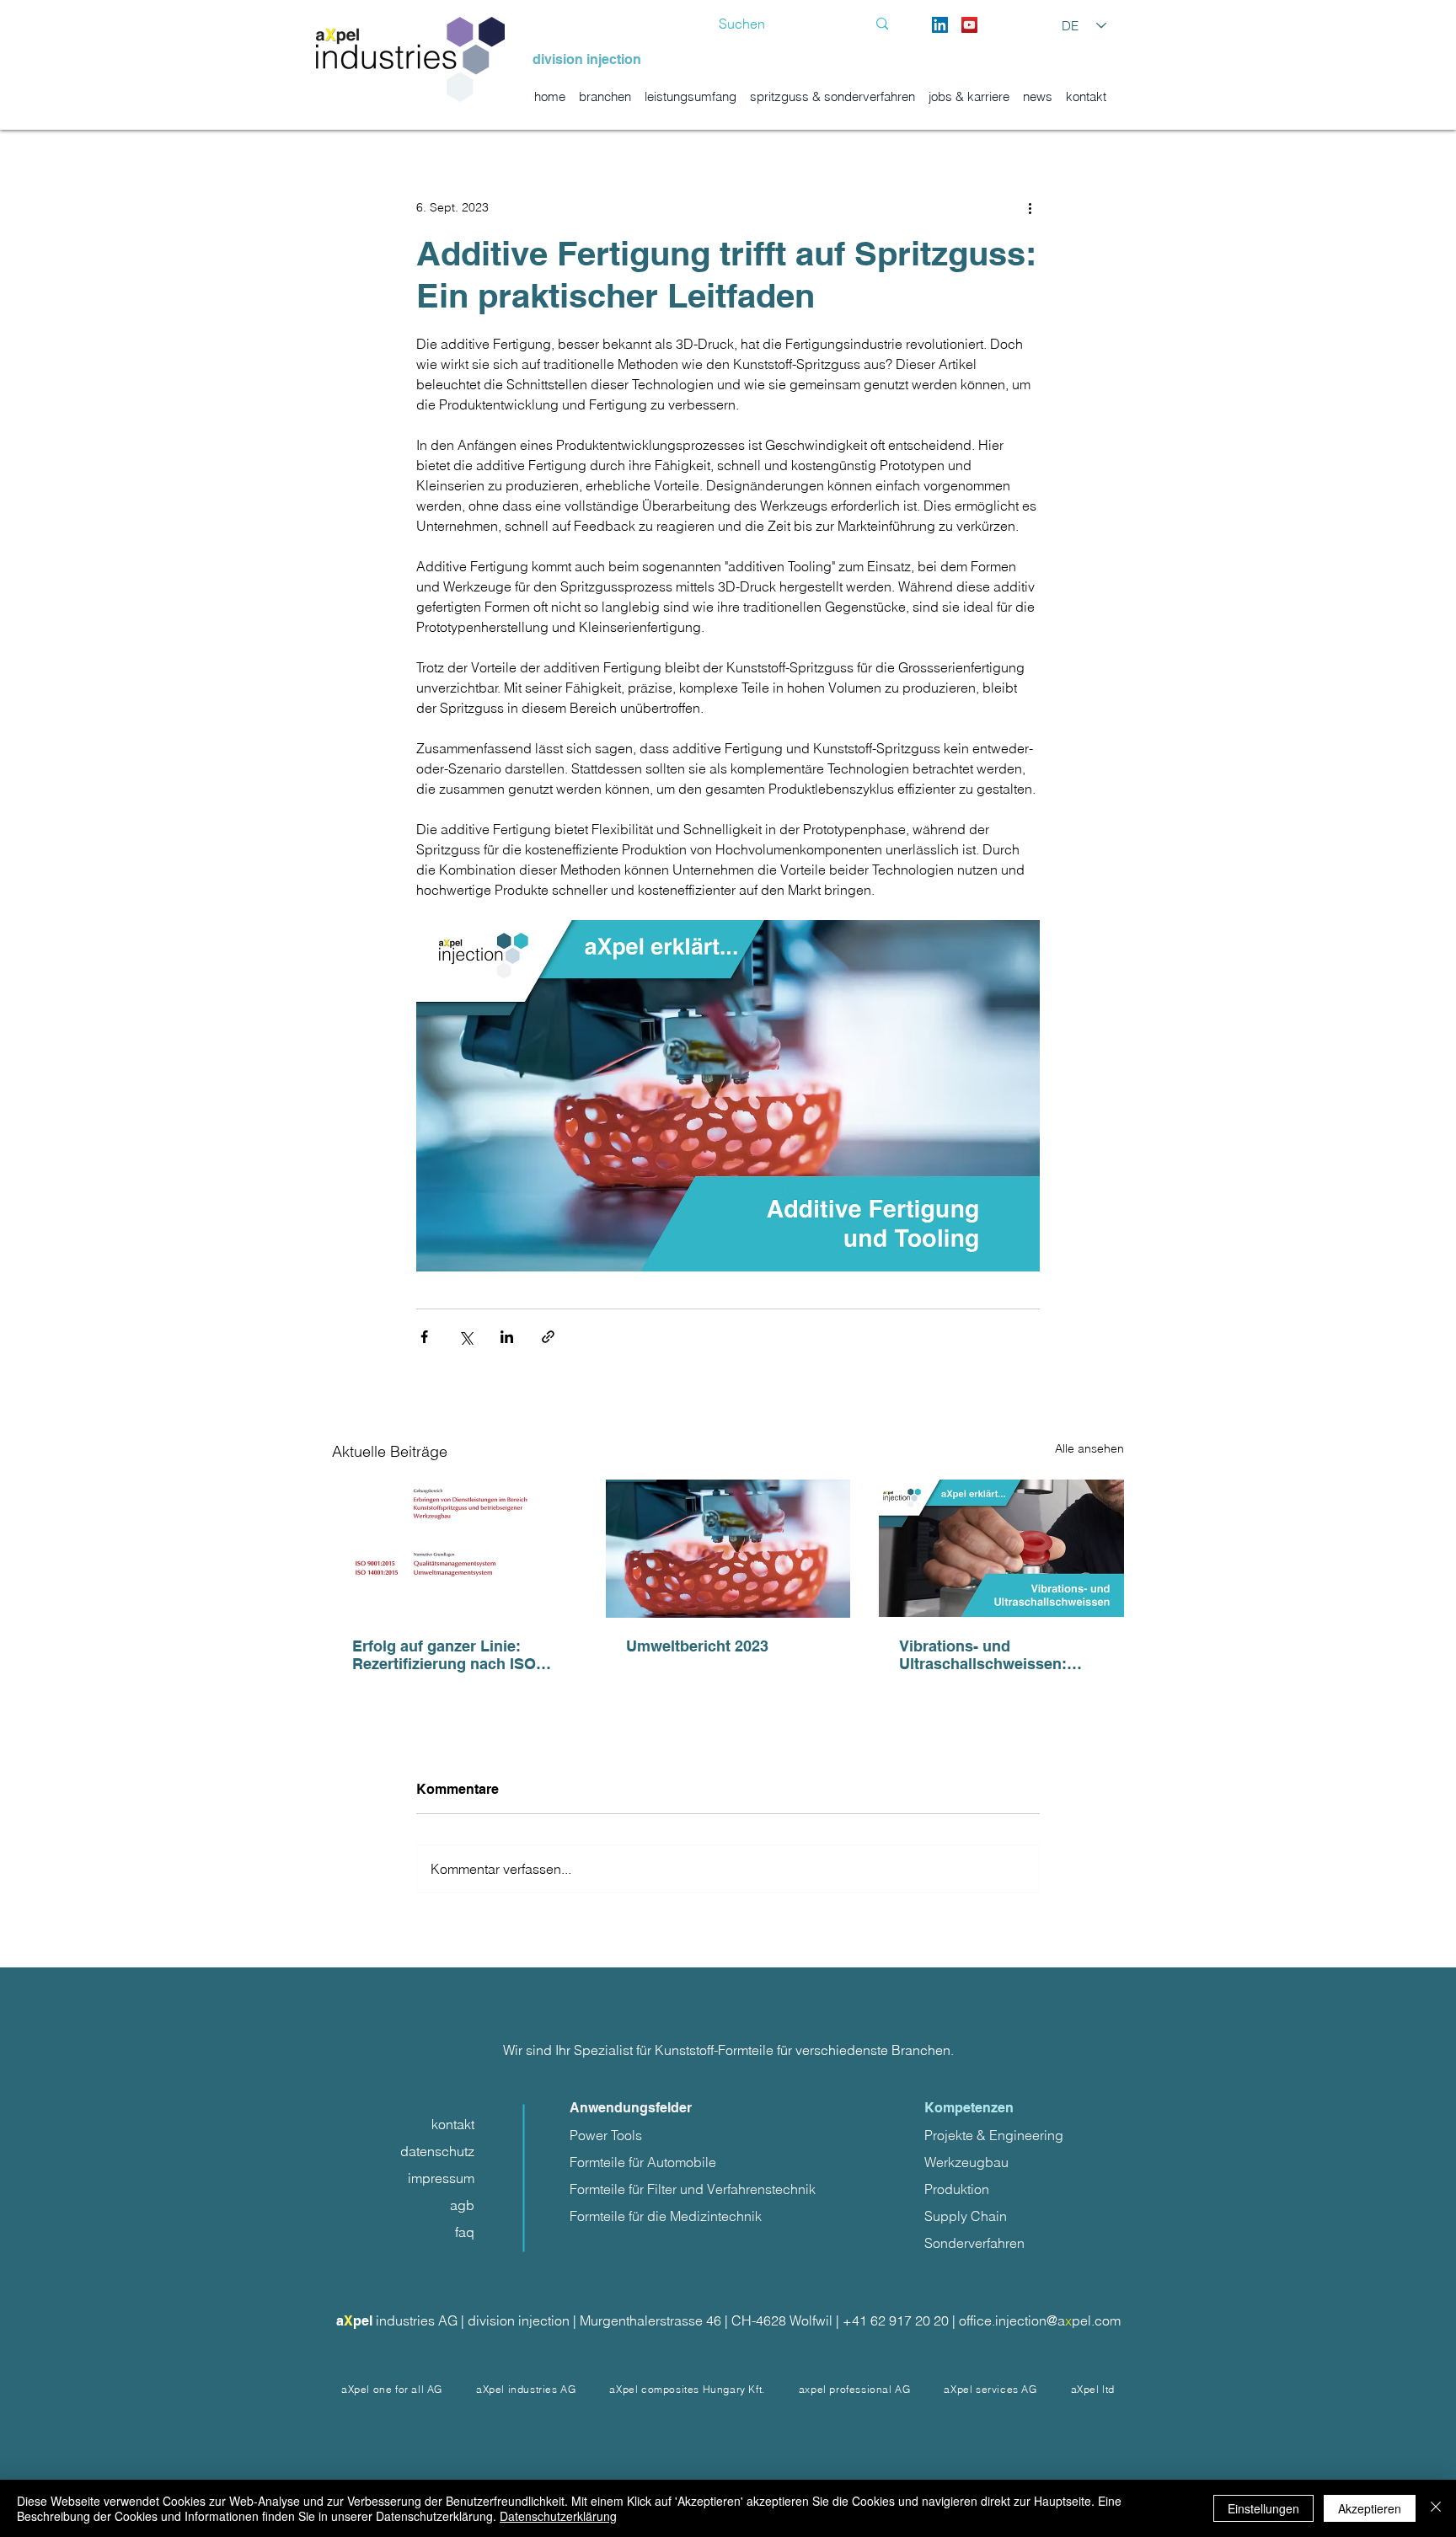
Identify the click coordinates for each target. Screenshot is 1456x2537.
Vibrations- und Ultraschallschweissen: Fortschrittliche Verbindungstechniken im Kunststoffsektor (992, 1655)
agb (462, 2205)
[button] (526, 2389)
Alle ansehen (1089, 1448)
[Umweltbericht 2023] (728, 1549)
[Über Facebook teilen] (424, 1337)
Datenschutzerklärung (558, 2516)
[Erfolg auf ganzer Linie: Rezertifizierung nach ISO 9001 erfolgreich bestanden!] (455, 1548)
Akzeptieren (1370, 2508)
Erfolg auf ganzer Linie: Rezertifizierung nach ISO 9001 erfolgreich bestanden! (453, 1655)
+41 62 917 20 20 (897, 2320)
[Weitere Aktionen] (1030, 207)
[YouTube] (969, 25)
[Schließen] (1436, 2508)
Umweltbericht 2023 (697, 1646)
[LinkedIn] (940, 25)
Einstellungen (1263, 2508)
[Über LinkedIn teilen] (507, 1337)
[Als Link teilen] (548, 1337)
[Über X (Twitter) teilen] (466, 1337)
